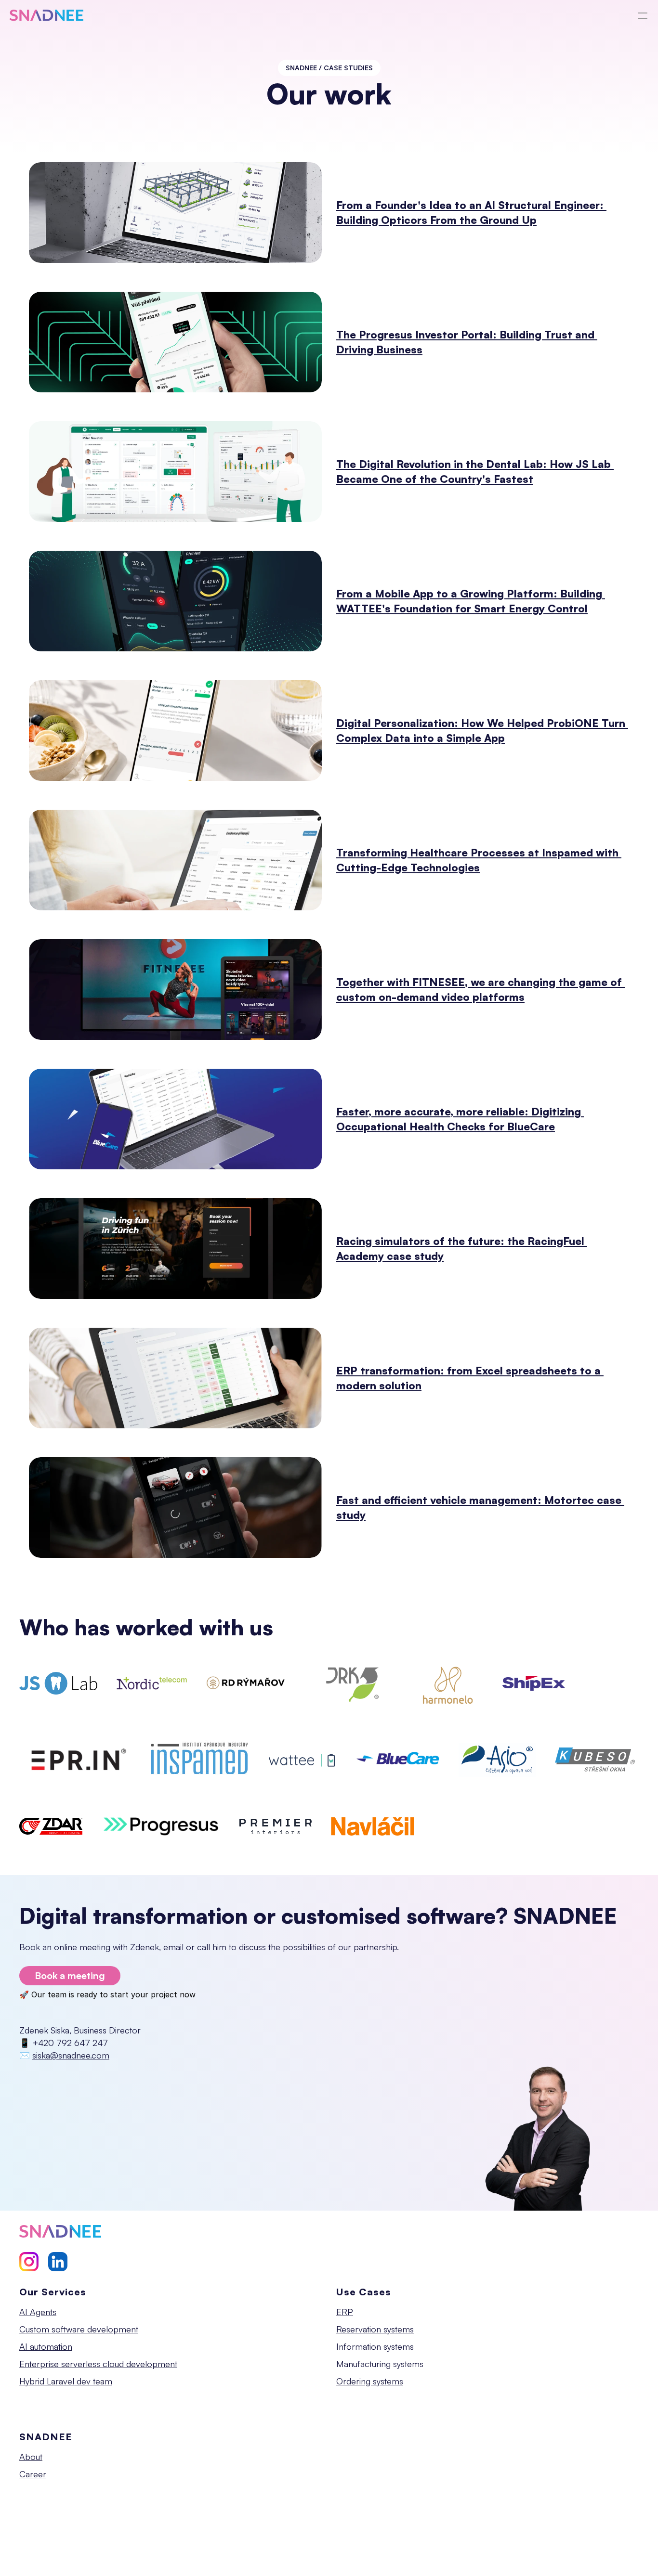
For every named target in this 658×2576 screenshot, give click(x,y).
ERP (345, 2312)
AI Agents (38, 2312)
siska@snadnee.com (71, 2055)
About (31, 2457)
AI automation (46, 2346)
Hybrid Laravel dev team (66, 2381)
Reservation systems (375, 2329)
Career (33, 2474)
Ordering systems (370, 2381)
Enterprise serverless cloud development (98, 2364)
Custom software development (79, 2329)
